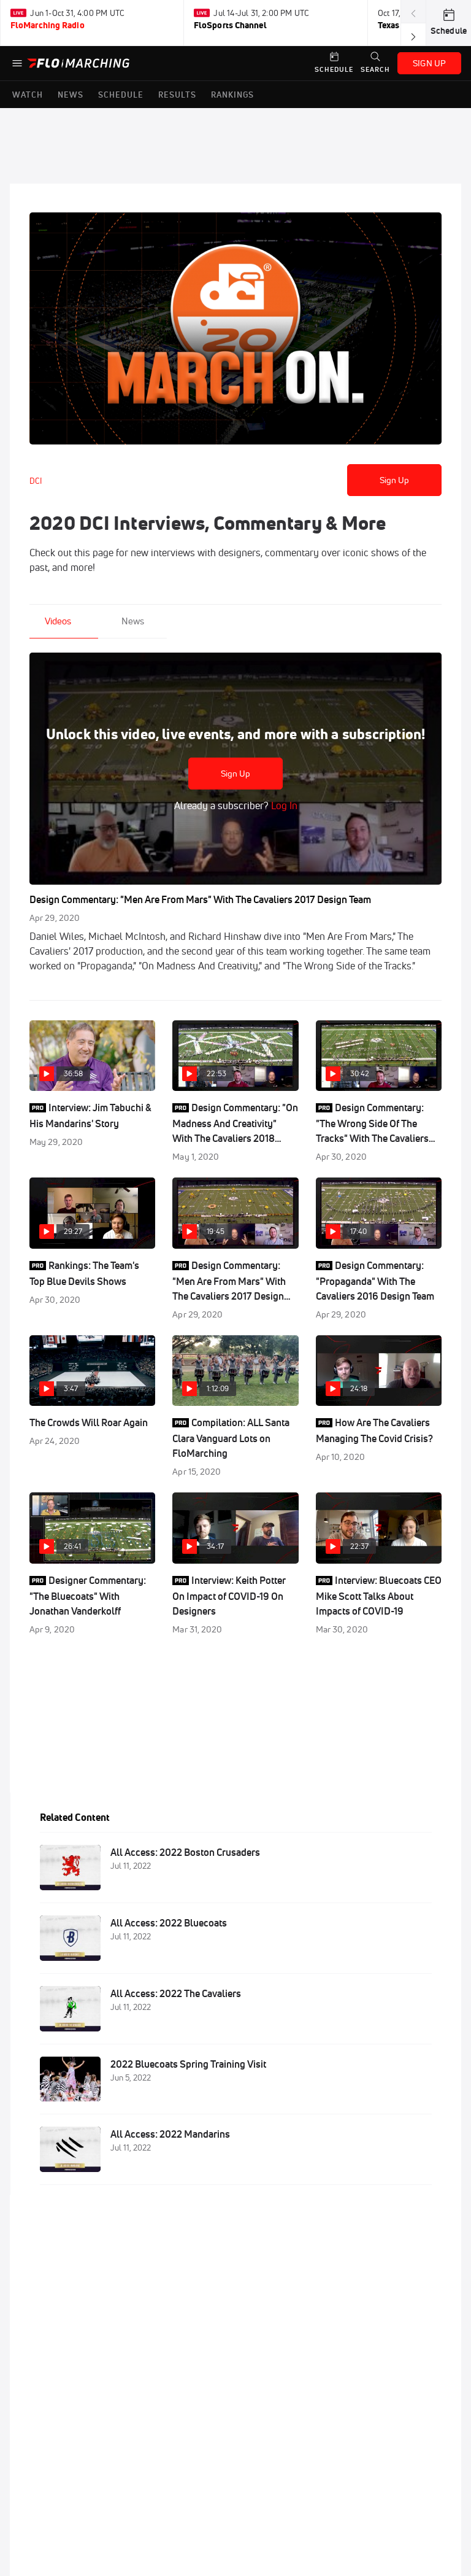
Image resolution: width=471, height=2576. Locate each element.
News (133, 621)
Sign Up (395, 480)
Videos (58, 621)
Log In (283, 805)
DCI (36, 481)
